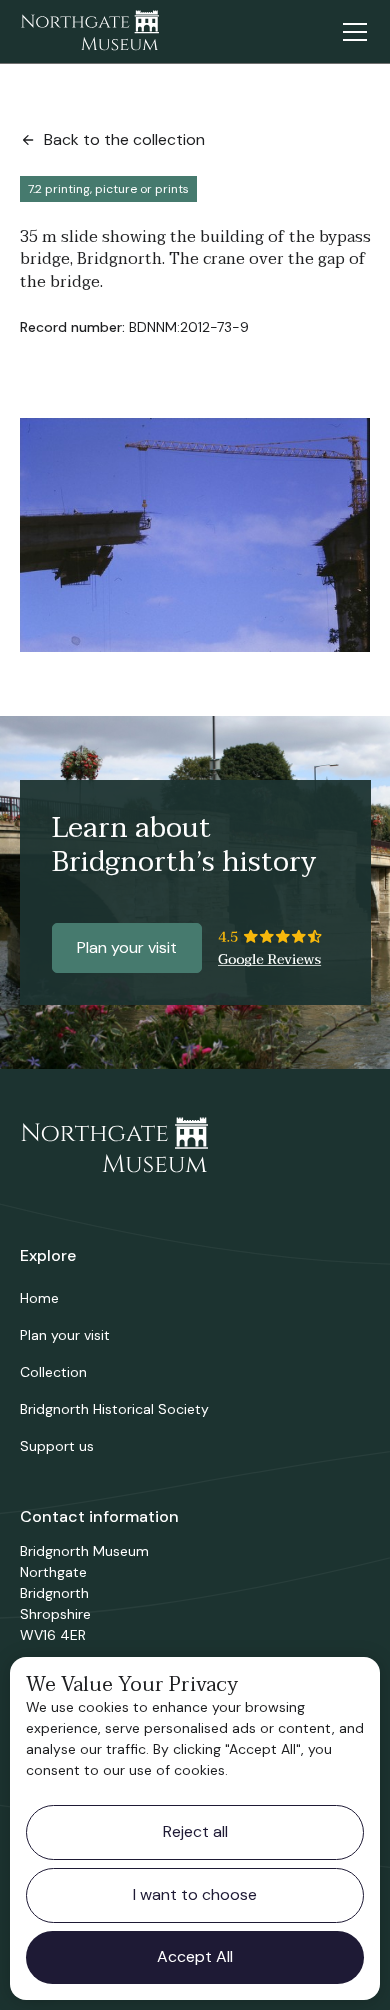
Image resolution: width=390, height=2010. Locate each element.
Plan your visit (127, 947)
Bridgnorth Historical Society (114, 1409)
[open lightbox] (195, 535)
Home (39, 1298)
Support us (57, 1446)
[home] (90, 32)
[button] (351, 32)
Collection (53, 1372)
